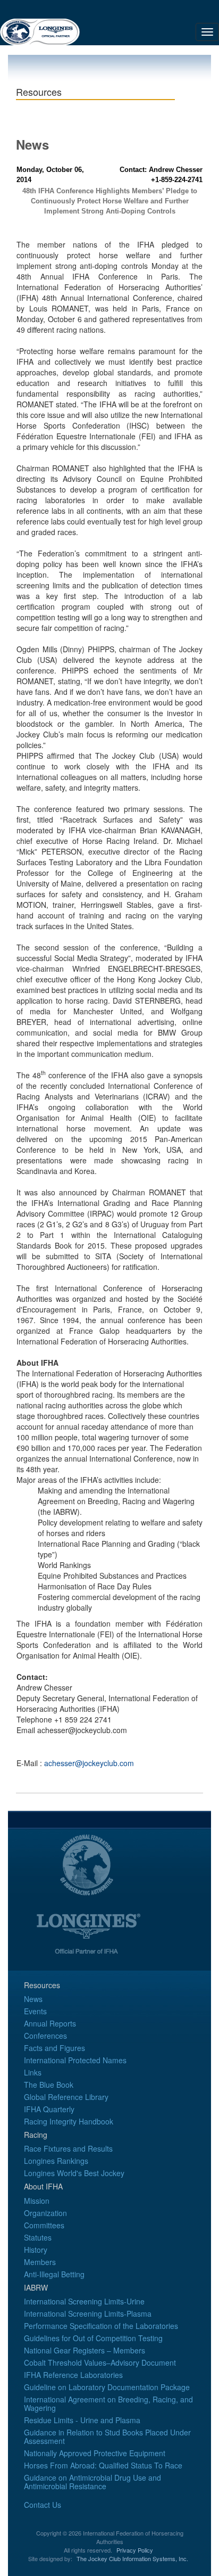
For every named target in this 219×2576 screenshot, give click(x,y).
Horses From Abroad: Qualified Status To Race (103, 2465)
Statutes (38, 2237)
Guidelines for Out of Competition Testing (93, 2338)
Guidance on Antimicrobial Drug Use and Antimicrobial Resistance (92, 2482)
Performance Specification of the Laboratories (101, 2326)
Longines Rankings (56, 2161)
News (33, 1999)
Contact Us (43, 2505)
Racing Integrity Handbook (69, 2121)
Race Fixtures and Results (68, 2148)
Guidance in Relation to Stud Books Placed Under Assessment (107, 2436)
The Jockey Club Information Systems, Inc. (132, 2558)
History (36, 2250)
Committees (44, 2225)
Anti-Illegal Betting (54, 2274)
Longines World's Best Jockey (74, 2173)
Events (35, 2011)
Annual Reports (50, 2023)
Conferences (45, 2036)
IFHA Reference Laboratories (73, 2375)
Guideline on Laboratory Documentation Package (107, 2387)
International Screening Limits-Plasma (88, 2314)
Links (33, 2072)
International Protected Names (75, 2060)
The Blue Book (49, 2085)
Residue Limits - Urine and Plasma (82, 2420)
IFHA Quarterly (49, 2109)
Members (40, 2262)
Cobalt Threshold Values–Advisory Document (100, 2362)
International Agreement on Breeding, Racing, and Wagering (108, 2403)
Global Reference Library (66, 2097)
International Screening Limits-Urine (84, 2301)
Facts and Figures (54, 2048)
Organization (45, 2213)
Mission (37, 2201)
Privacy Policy (135, 2550)
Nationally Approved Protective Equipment (95, 2453)
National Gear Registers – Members (85, 2350)
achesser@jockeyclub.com (89, 1763)
